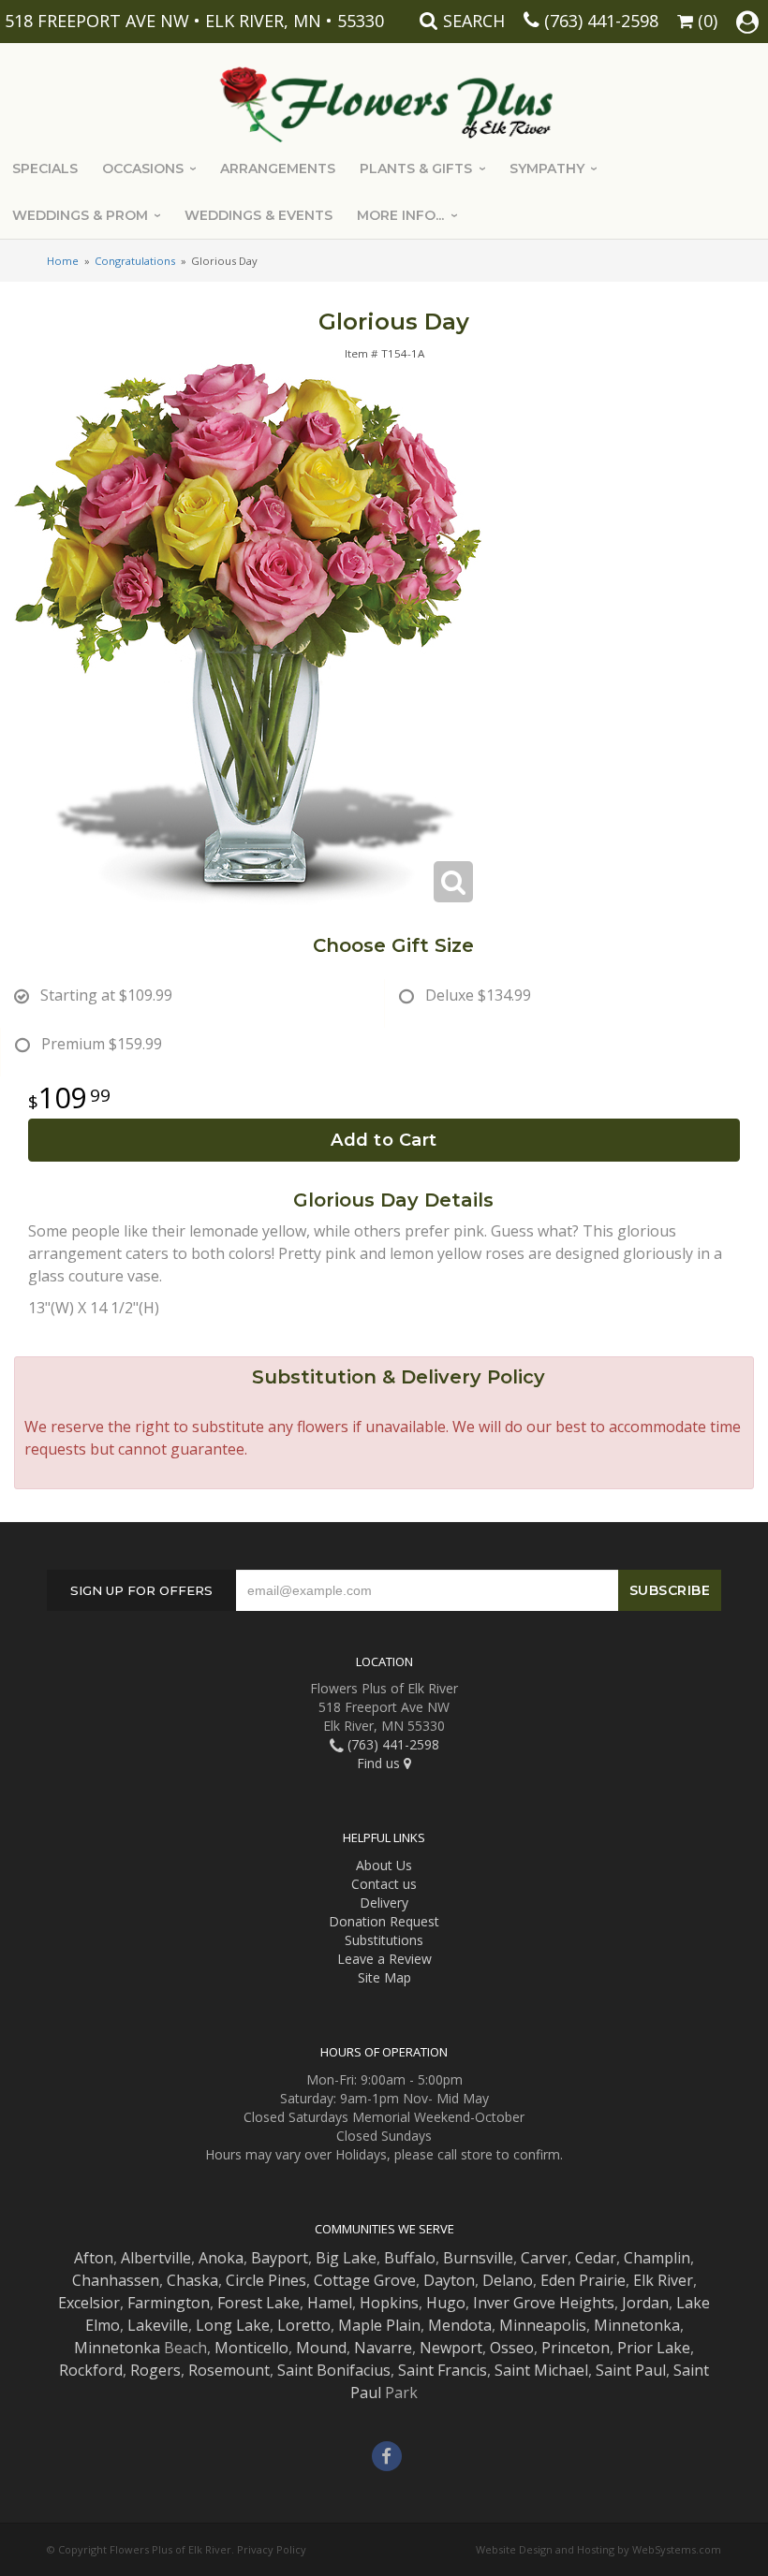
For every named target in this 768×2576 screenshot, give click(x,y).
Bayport (280, 2258)
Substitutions (384, 1940)
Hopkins (389, 2303)
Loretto (304, 2325)
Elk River (663, 2280)
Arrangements (278, 168)
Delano (508, 2280)
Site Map (384, 1977)
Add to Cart (384, 1140)
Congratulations (135, 261)
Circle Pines (266, 2280)
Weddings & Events (258, 215)
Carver (544, 2258)
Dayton (449, 2280)
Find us (380, 1763)
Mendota (460, 2325)
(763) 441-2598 (601, 21)
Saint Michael (541, 2370)
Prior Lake (654, 2348)
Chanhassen (116, 2280)
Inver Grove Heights (544, 2303)
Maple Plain (379, 2325)
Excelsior (89, 2303)
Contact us (384, 1884)
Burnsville (478, 2258)
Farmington (169, 2303)
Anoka (221, 2258)
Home (63, 261)
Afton (94, 2258)
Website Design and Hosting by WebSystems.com (598, 2549)
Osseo (512, 2348)
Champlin (657, 2258)
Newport (451, 2348)
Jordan (645, 2303)
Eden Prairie (583, 2280)
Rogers (155, 2370)
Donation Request (384, 1921)
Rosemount (229, 2370)
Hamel (330, 2303)
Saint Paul (631, 2370)
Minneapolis (543, 2325)
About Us (384, 1865)
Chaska (192, 2280)
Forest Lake (258, 2303)
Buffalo (410, 2258)
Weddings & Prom (80, 215)
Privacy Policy (272, 2549)
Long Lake (233, 2325)
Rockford (91, 2370)
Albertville (156, 2258)
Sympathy (547, 168)
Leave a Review (384, 1959)
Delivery (384, 1903)
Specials (45, 168)
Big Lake (346, 2258)
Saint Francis (443, 2370)
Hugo (446, 2303)
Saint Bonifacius (334, 2370)
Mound (321, 2348)
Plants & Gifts (416, 168)
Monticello (251, 2348)
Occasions (143, 168)
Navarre (383, 2348)
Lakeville (158, 2325)
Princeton (576, 2348)
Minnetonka (637, 2325)
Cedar (596, 2258)
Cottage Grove (365, 2280)
